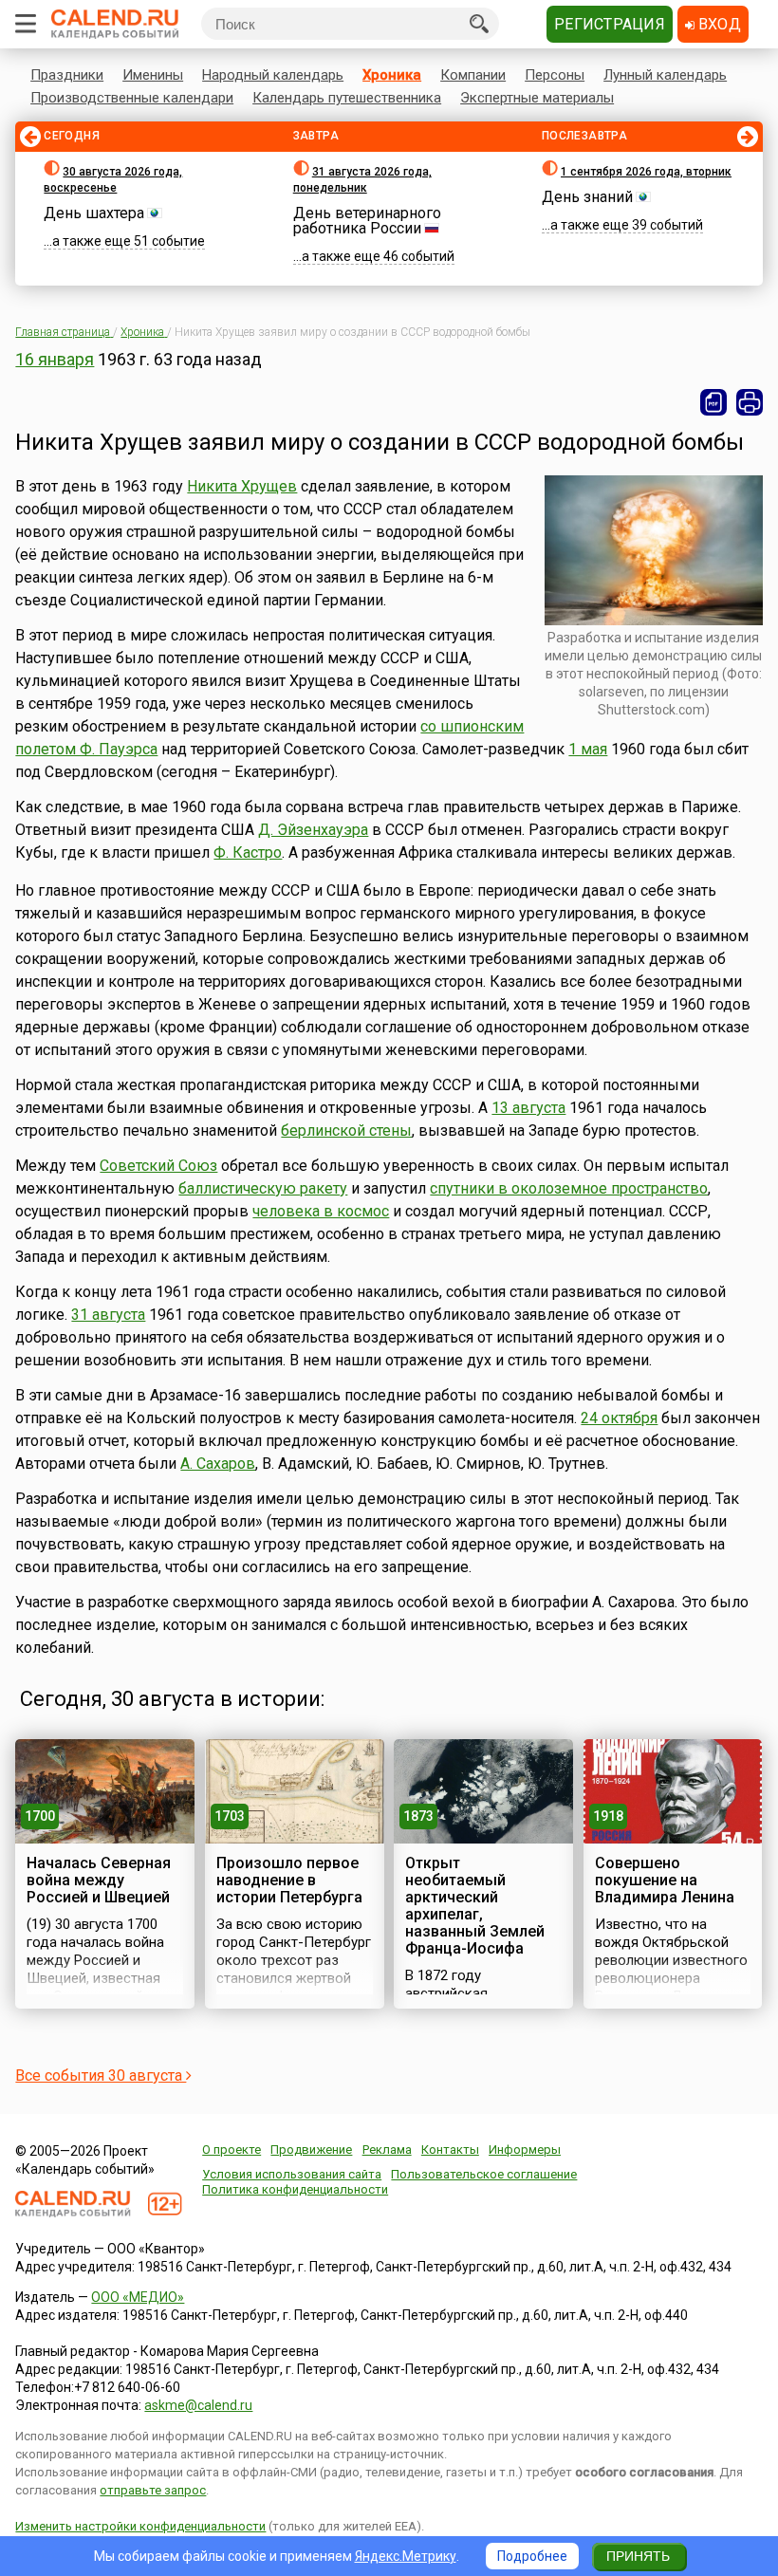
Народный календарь (273, 75)
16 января (55, 359)
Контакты (450, 2150)
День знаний (587, 197)
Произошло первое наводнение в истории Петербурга (289, 1880)
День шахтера (94, 213)
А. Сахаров (218, 1464)
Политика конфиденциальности (295, 2189)
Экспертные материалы (537, 98)
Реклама (387, 2150)
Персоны (555, 75)
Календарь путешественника (347, 98)
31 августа (108, 1315)
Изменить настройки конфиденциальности (140, 2526)
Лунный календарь (665, 75)
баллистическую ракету (263, 1188)
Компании (473, 75)
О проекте (232, 2150)
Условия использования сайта (292, 2174)
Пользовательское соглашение (484, 2174)
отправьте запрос (153, 2490)
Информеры (525, 2150)
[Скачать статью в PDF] (713, 402)
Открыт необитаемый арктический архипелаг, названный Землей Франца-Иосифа (475, 1906)
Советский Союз (158, 1166)
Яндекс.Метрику (406, 2556)
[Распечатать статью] (750, 402)
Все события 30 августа (101, 2076)
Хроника (392, 75)
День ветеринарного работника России (367, 221)
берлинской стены (346, 1130)
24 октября (619, 1418)
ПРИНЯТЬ (638, 2556)
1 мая (588, 749)
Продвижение (311, 2150)
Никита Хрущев (242, 486)
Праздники (67, 75)
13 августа (528, 1108)
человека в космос (321, 1211)
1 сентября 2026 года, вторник (646, 172)
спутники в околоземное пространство (569, 1188)
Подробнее (532, 2556)
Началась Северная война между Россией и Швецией (99, 1880)
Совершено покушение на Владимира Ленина (665, 1880)
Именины (153, 75)
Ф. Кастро (248, 852)
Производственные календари (132, 98)
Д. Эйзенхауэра (313, 830)
